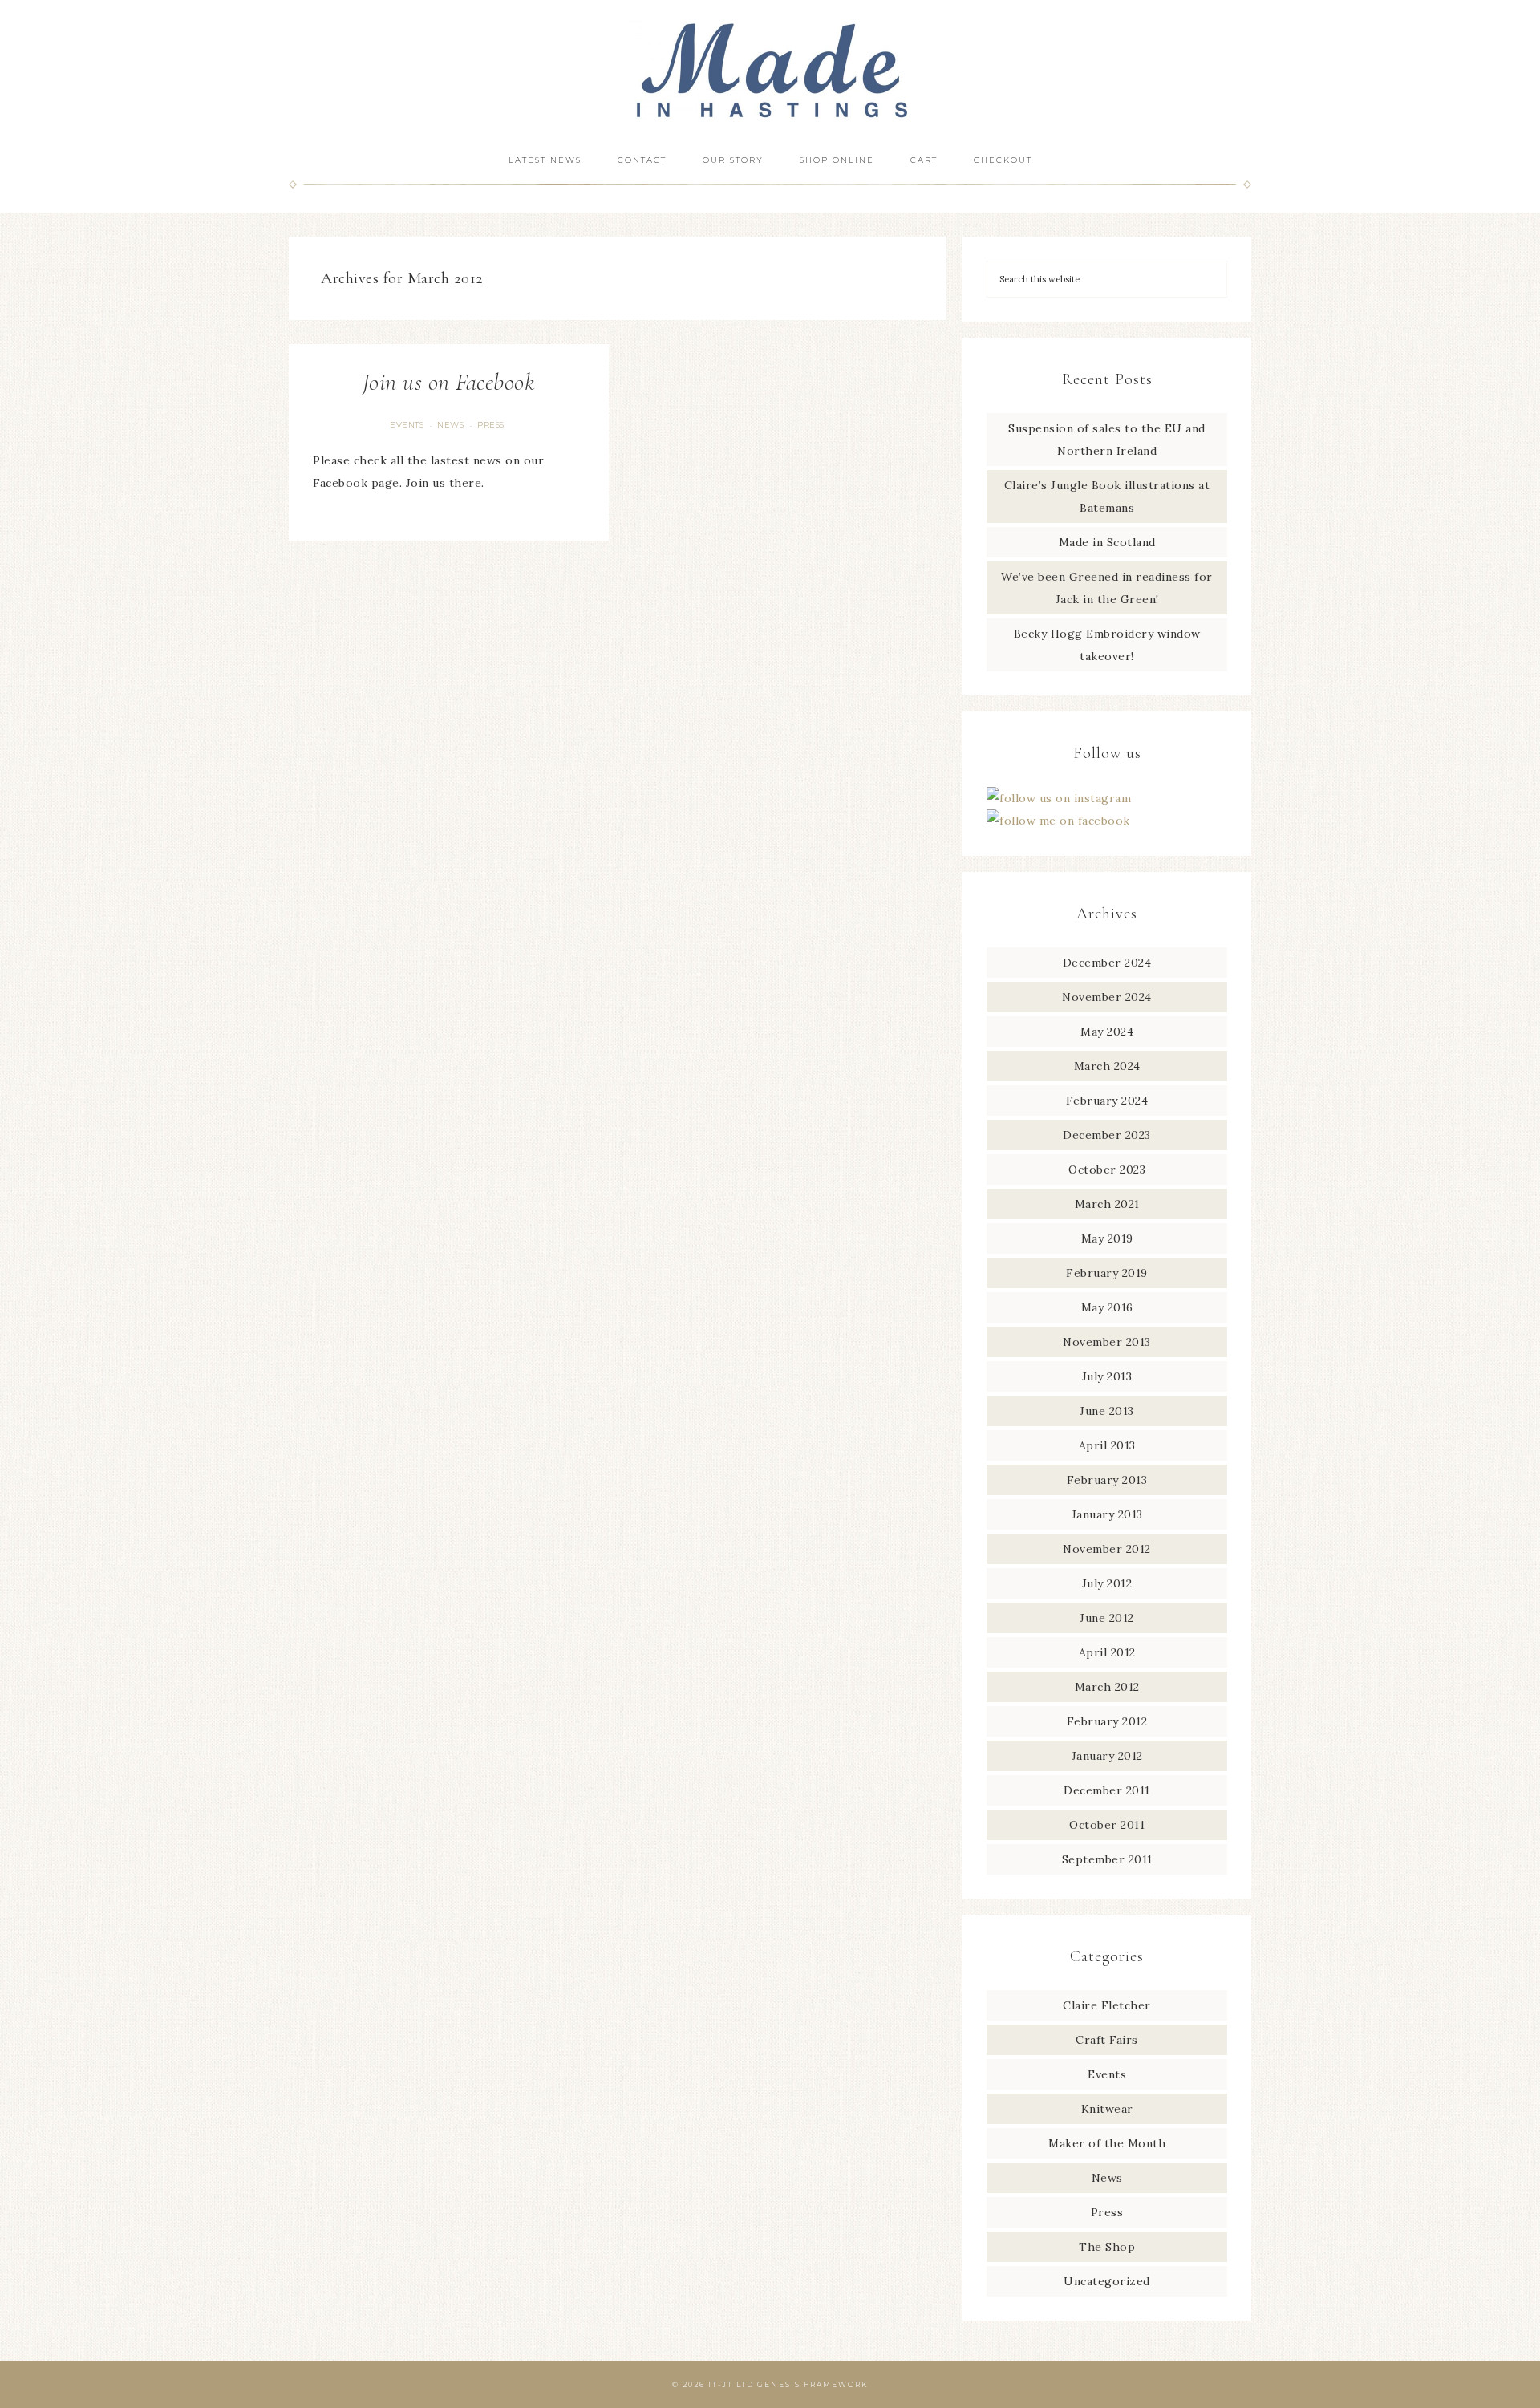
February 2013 (1107, 1480)
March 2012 (1107, 1687)
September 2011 (1107, 1859)
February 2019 (1107, 1273)
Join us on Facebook (449, 382)
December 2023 (1107, 1135)
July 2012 (1107, 1583)
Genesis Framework (813, 2384)
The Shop (1107, 2247)
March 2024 (1107, 1066)
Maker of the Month (1107, 2143)
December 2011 (1107, 1790)
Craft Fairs (1107, 2040)
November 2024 (1107, 997)
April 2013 (1107, 1445)
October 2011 (1107, 1825)
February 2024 (1107, 1101)
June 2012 (1107, 1618)
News (450, 425)
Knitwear (1107, 2109)
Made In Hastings (770, 70)
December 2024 (1107, 963)
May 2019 (1107, 1238)
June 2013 (1107, 1411)
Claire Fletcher (1107, 2005)
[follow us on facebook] (1058, 821)
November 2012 (1107, 1549)
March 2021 (1107, 1204)
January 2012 (1107, 1756)
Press (491, 425)
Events (407, 425)
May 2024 (1107, 1032)
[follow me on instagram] (1059, 798)
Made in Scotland (1107, 542)
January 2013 (1107, 1514)
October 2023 (1107, 1170)
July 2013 (1107, 1376)
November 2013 (1107, 1342)
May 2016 (1107, 1307)
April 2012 (1107, 1652)
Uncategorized (1107, 2281)
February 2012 (1107, 1721)
